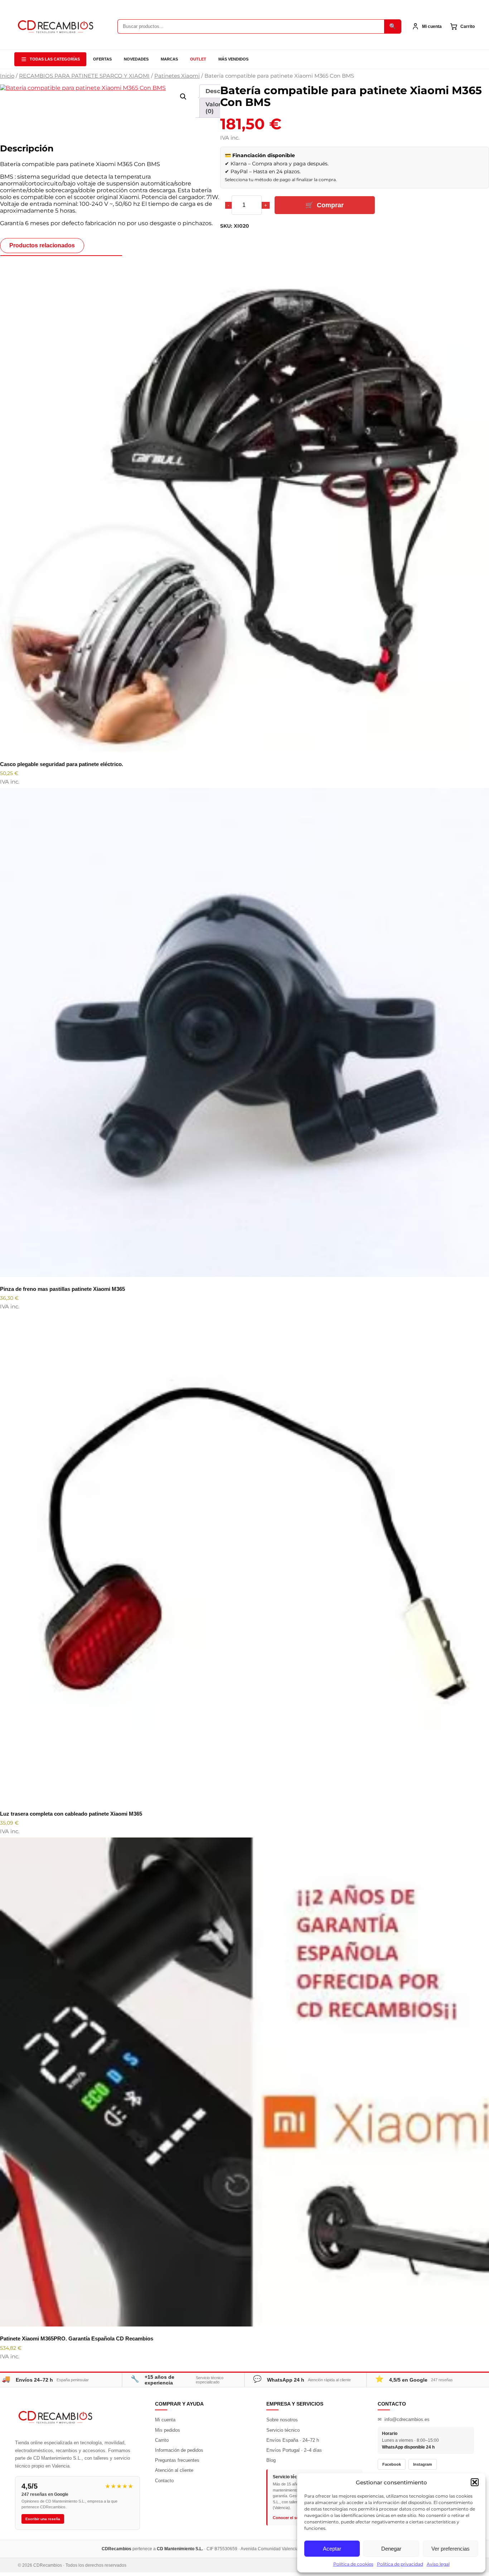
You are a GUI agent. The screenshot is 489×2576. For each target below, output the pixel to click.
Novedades (136, 59)
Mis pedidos (168, 2430)
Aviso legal (438, 2564)
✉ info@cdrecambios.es (404, 2419)
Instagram (423, 2464)
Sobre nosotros (282, 2420)
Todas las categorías (55, 59)
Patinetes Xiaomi (177, 76)
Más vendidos (233, 59)
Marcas (169, 59)
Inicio (7, 76)
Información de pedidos (179, 2450)
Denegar (391, 2549)
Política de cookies (353, 2564)
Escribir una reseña (43, 2519)
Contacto (164, 2481)
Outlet (198, 59)
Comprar (330, 205)
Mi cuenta (165, 2420)
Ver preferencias (451, 2549)
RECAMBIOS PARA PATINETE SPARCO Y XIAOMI (84, 76)
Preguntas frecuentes (177, 2460)
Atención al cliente (174, 2470)
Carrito (162, 2440)
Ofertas (102, 59)
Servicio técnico (283, 2430)
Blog (271, 2460)
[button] (475, 2482)
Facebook (392, 2464)
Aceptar (332, 2549)
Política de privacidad (400, 2564)
